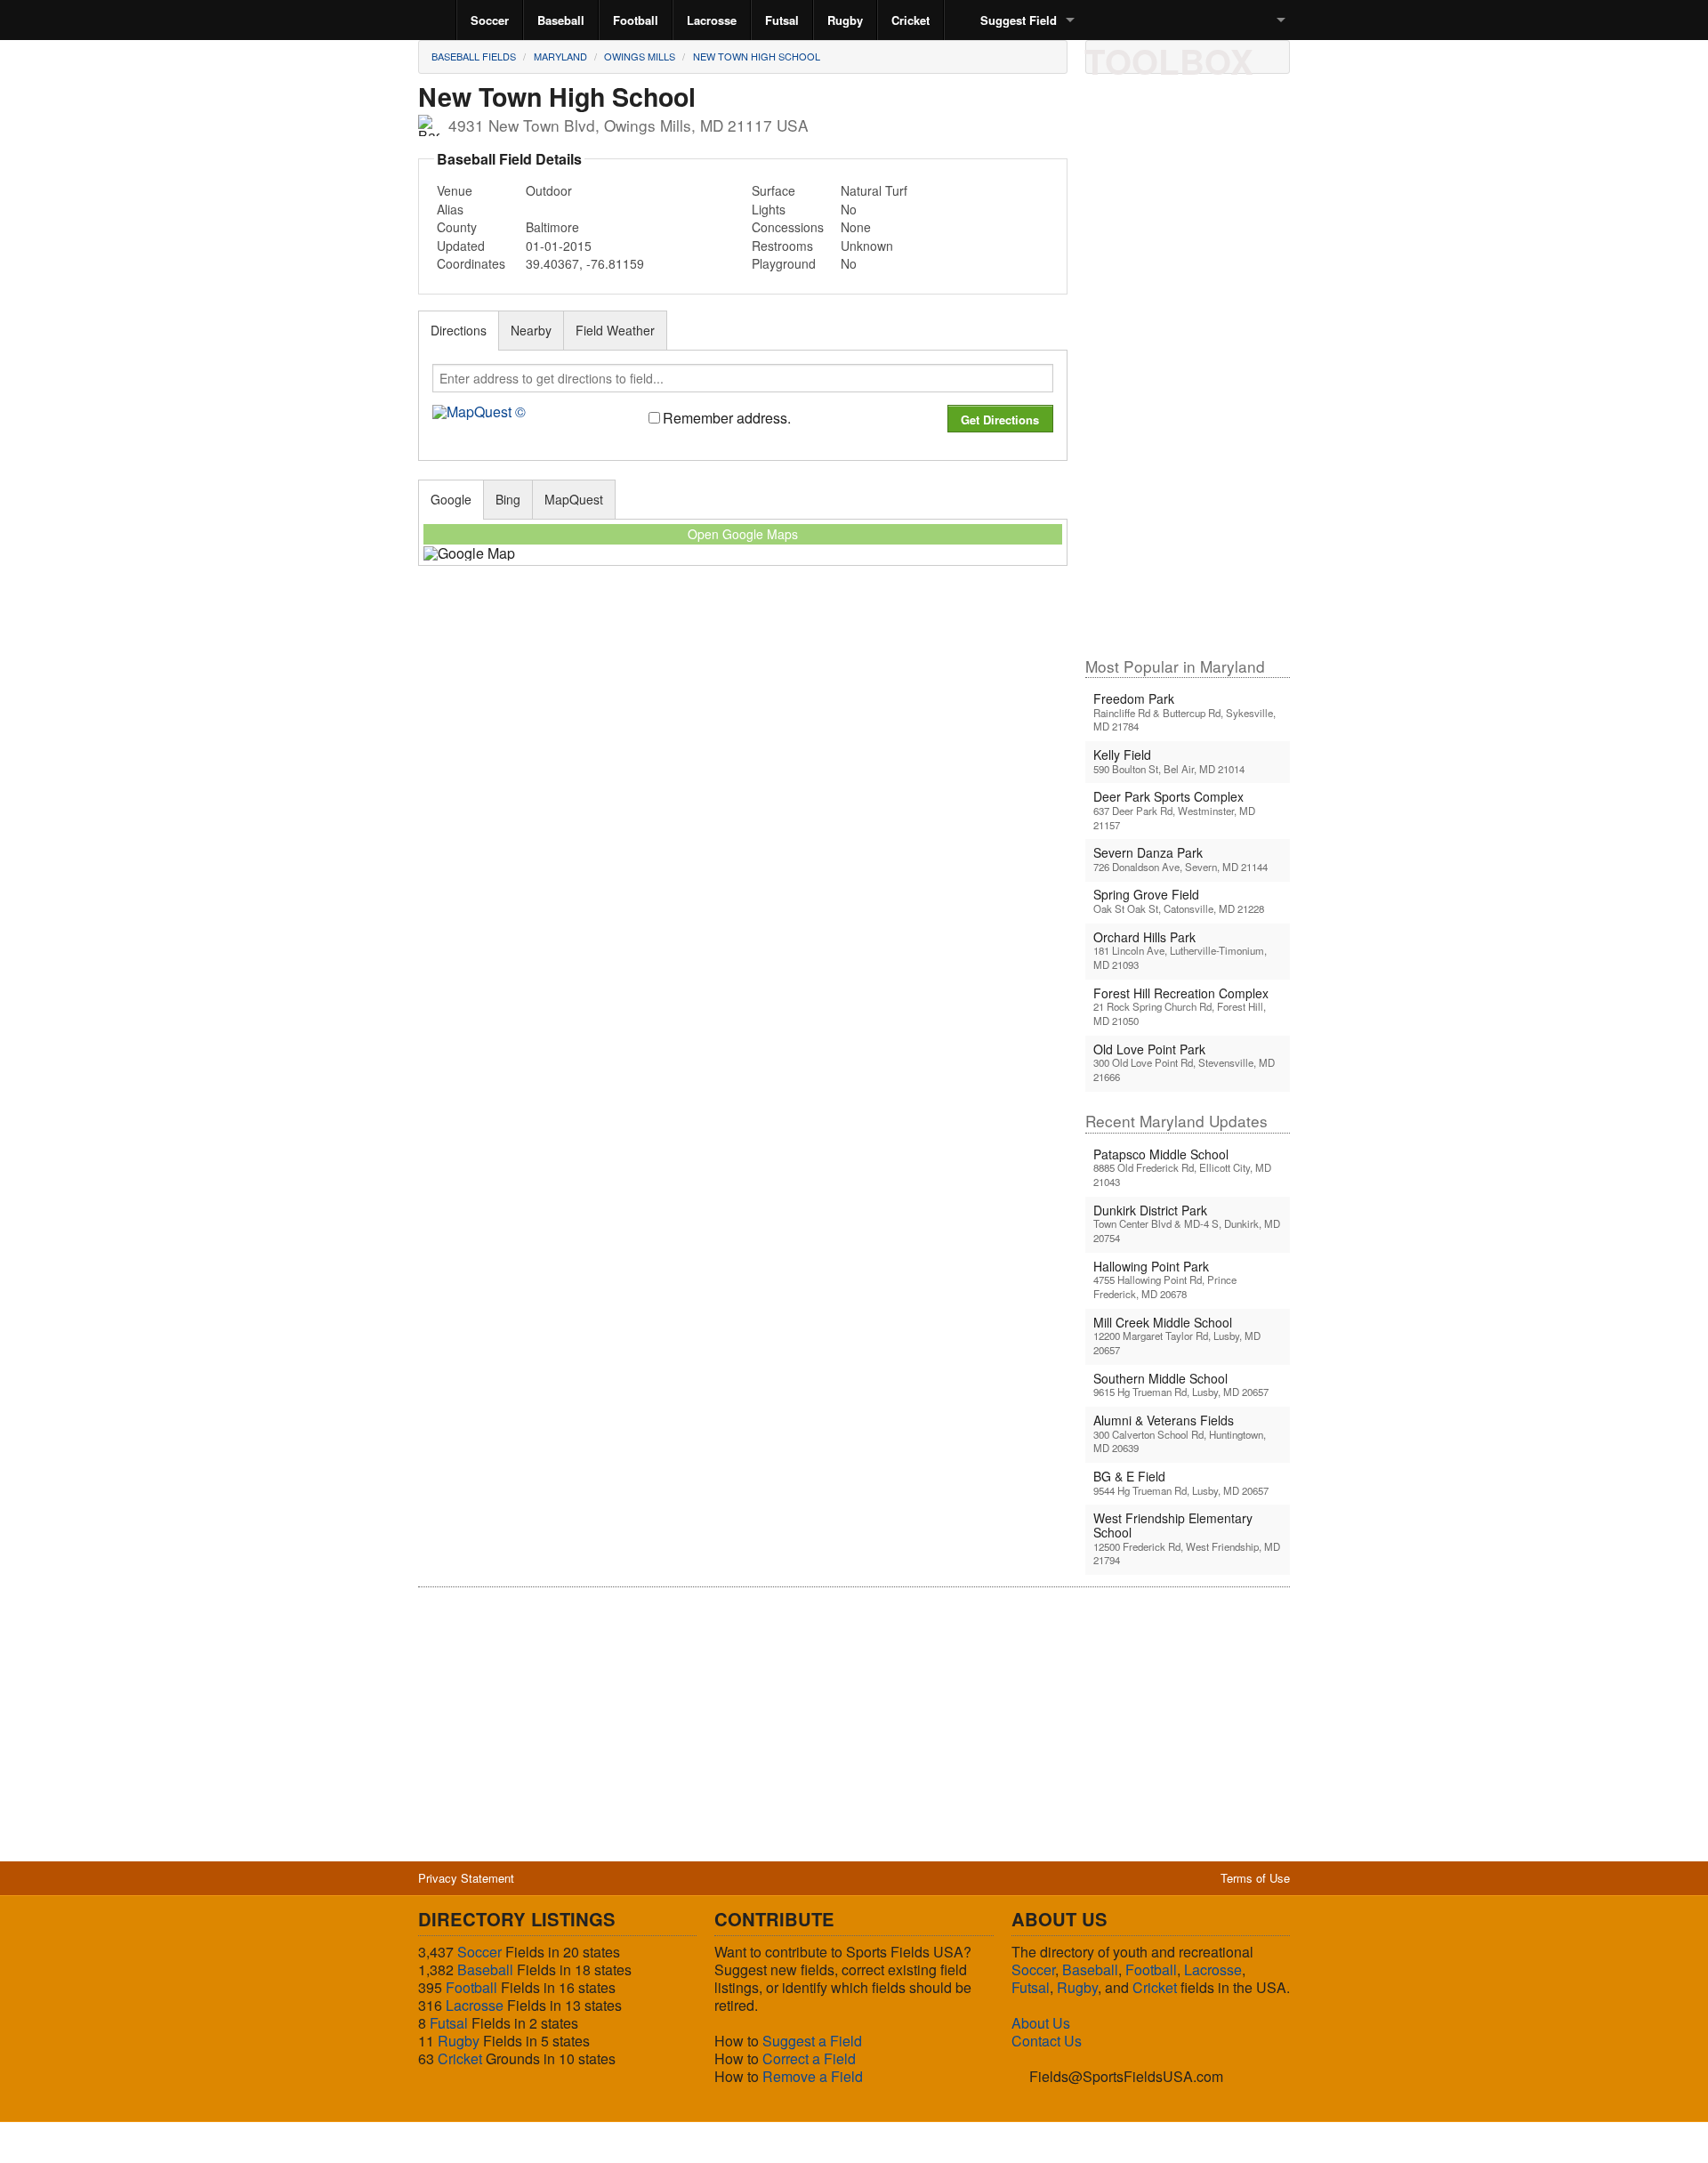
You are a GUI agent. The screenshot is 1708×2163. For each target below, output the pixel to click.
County (457, 227)
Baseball (561, 20)
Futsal (782, 20)
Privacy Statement (466, 1878)
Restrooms (782, 246)
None (856, 227)
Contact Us (1047, 2041)
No (849, 209)
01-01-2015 (559, 246)
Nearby (531, 330)
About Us (1041, 2023)
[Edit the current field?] (1166, 56)
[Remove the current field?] (1227, 56)
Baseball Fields (474, 56)
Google (451, 499)
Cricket (910, 20)
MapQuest (574, 499)
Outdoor (549, 190)
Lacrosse (712, 20)
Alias (450, 209)
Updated (461, 246)
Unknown (867, 246)
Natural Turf (874, 190)
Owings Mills (640, 56)
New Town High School (757, 56)
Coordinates (471, 263)
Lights (769, 209)
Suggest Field (1019, 20)
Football (636, 20)
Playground (784, 263)
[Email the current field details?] (1136, 56)
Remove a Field (813, 2076)
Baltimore (552, 227)
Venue (455, 190)
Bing (508, 499)
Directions (459, 330)
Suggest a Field (812, 2041)
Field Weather (615, 330)
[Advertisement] (1188, 373)
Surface (773, 190)
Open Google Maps (743, 534)
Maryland (560, 56)
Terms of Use (1255, 1878)
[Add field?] (1196, 56)
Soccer (490, 20)
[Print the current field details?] (1106, 56)
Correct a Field (809, 2058)
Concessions (788, 227)
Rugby (845, 20)
